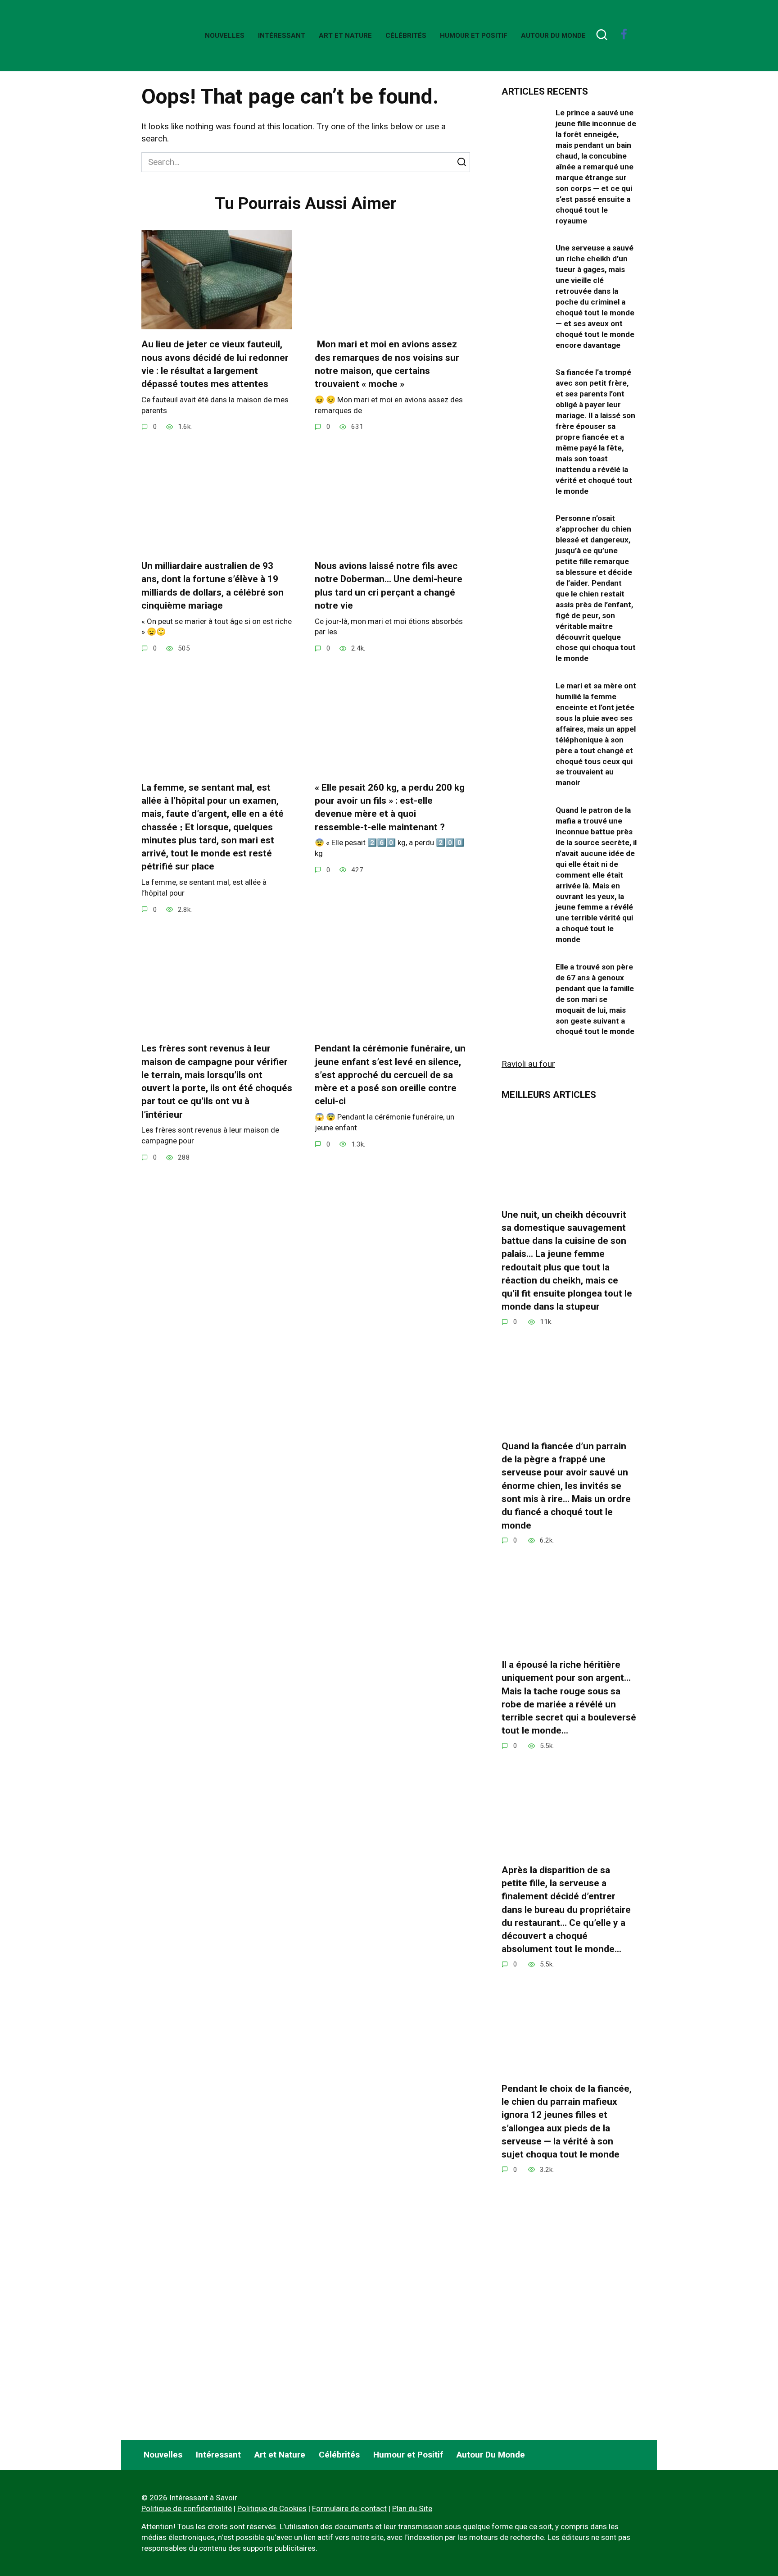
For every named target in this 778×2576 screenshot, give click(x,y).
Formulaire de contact (349, 2508)
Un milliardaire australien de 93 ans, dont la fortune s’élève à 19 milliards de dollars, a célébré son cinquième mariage (213, 586)
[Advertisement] (569, 2354)
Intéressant (282, 36)
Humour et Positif (474, 36)
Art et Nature (345, 36)
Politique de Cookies (272, 2508)
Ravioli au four (528, 1064)
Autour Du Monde (553, 36)
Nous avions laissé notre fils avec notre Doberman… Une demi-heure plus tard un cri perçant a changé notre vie (389, 586)
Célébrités (406, 36)
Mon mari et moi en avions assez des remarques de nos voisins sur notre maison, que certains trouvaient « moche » (387, 364)
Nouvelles (225, 36)
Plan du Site (412, 2508)
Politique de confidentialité (187, 2508)
